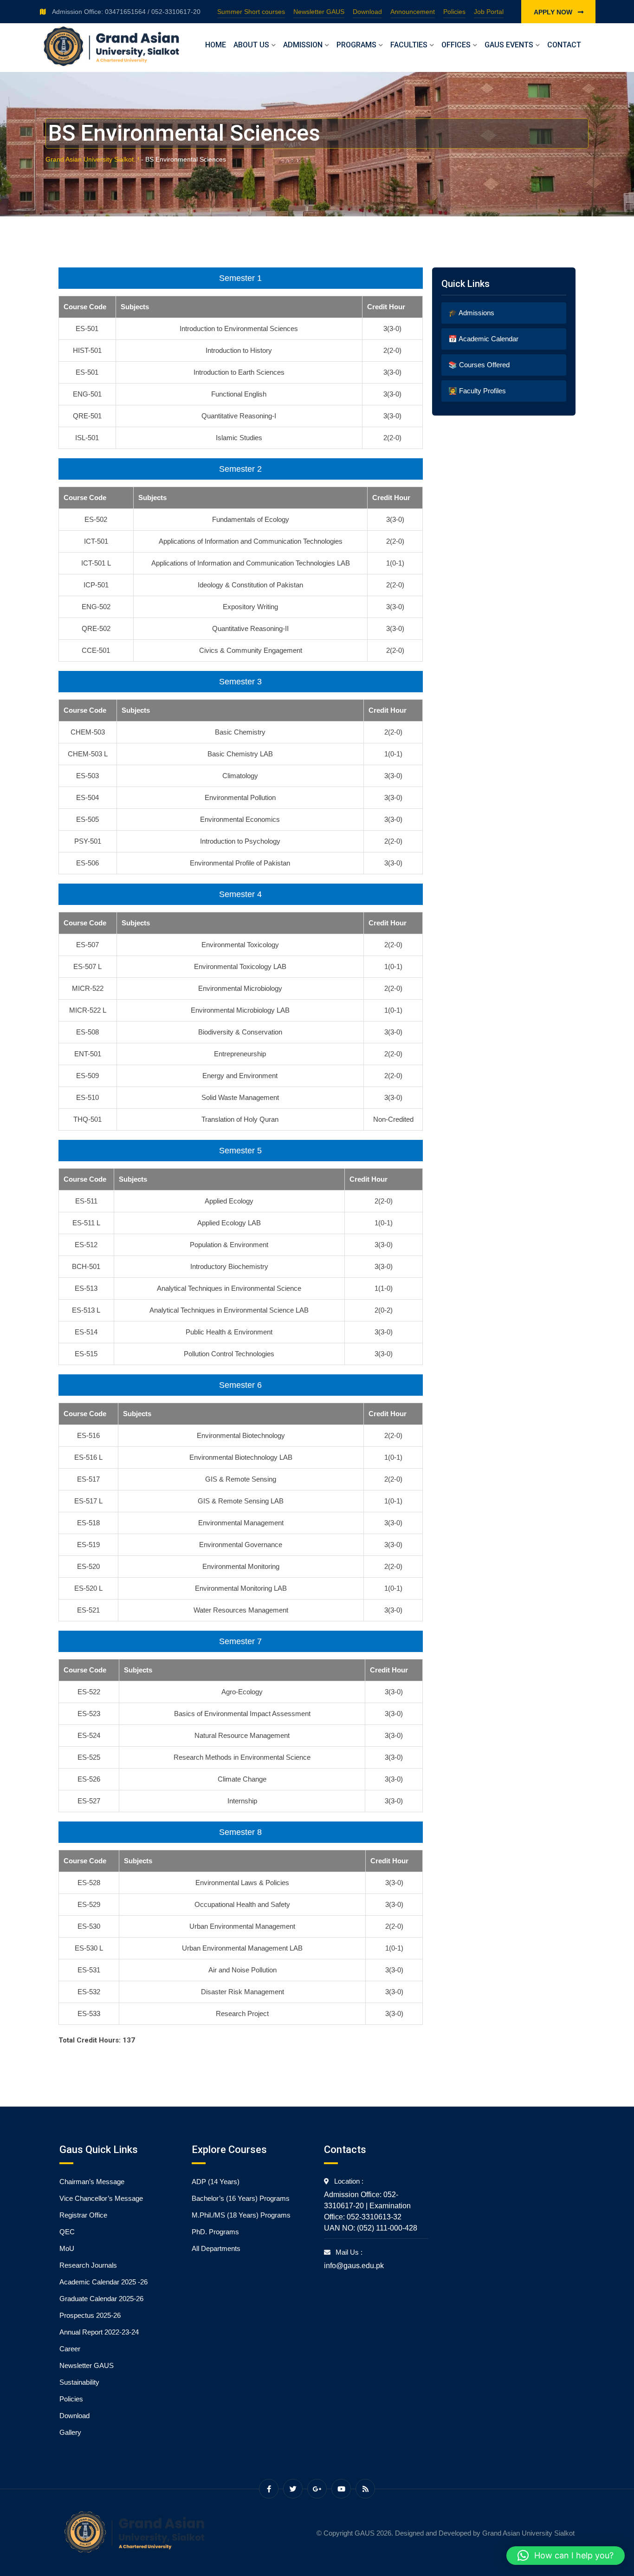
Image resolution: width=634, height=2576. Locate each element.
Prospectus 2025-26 (90, 2315)
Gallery (70, 2432)
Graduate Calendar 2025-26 (101, 2299)
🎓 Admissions (471, 313)
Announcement (413, 12)
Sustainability (79, 2382)
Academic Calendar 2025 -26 (104, 2282)
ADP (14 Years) (216, 2182)
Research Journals (88, 2265)
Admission (303, 45)
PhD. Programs (215, 2232)
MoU (67, 2248)
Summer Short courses (251, 12)
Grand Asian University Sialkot (528, 2533)
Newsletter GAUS (319, 12)
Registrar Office (83, 2215)
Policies (454, 12)
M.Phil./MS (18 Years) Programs (241, 2215)
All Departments (216, 2248)
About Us (251, 45)
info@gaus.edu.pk (354, 2266)
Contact (564, 45)
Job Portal (489, 12)
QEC (67, 2232)
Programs (356, 45)
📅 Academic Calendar (483, 339)
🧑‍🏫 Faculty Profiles (477, 391)
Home (216, 45)
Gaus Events (509, 45)
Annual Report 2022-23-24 (99, 2332)
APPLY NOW (554, 12)
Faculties (409, 45)
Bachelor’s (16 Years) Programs (241, 2198)
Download (367, 12)
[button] (566, 2556)
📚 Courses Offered (479, 365)
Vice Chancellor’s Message (101, 2198)
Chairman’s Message (92, 2182)
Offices (456, 45)
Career (70, 2349)
